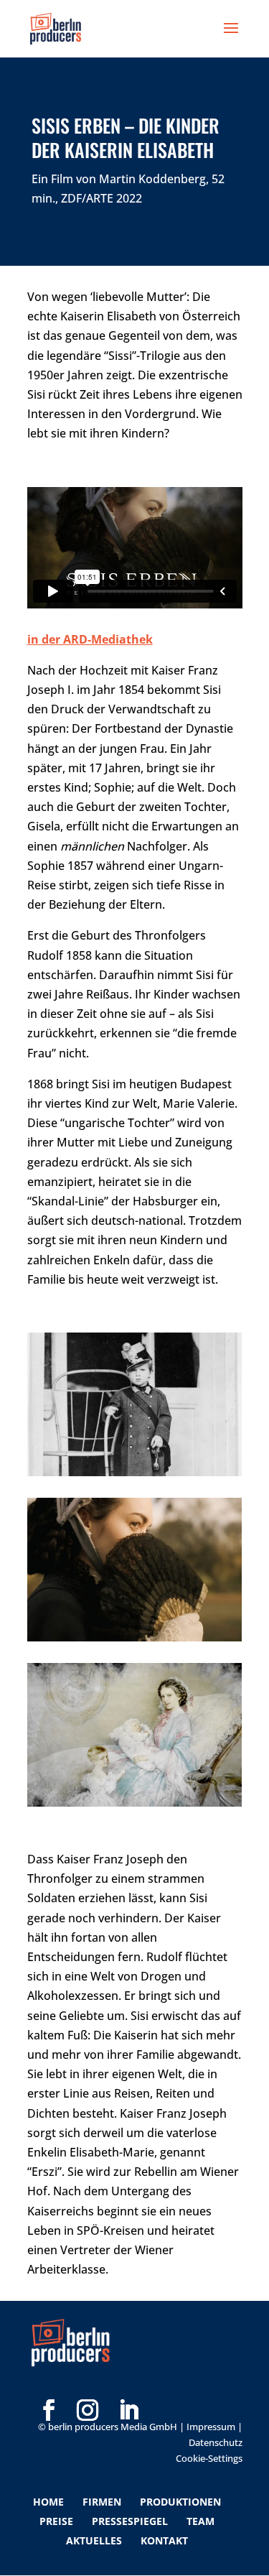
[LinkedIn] (128, 2387)
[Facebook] (49, 2387)
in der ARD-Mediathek (90, 639)
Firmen (102, 2502)
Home (48, 2502)
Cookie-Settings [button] (209, 2458)
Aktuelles (94, 2540)
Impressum (211, 2427)
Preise (56, 2521)
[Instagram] (88, 2387)
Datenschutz (216, 2442)
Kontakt (164, 2540)
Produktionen (180, 2502)
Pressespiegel (130, 2521)
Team (200, 2521)
